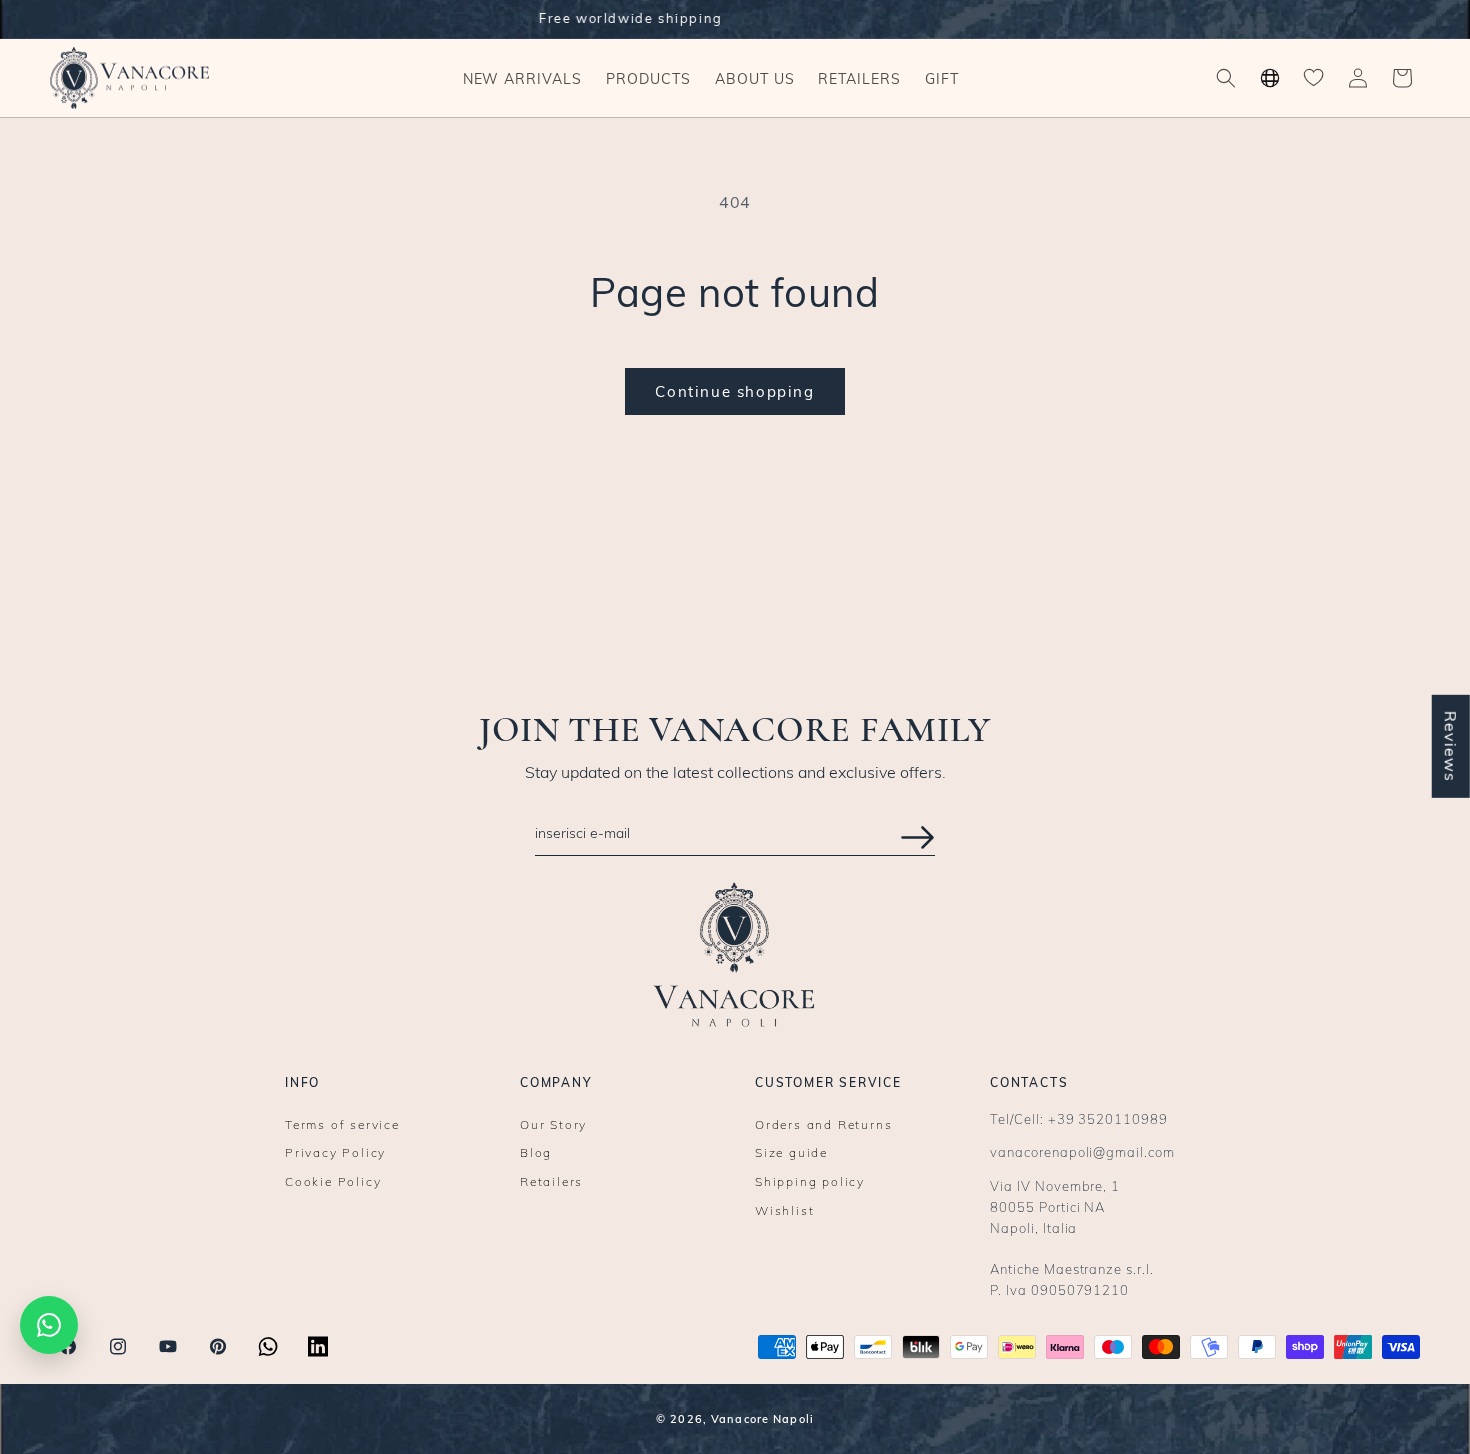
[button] (648, 78)
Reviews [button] (1451, 746)
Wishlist (784, 1211)
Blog (536, 1153)
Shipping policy (810, 1182)
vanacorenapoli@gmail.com (1082, 1152)
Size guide (791, 1153)
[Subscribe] (917, 837)
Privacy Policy (335, 1153)
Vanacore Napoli (762, 1419)
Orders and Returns (823, 1125)
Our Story (553, 1125)
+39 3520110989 (1108, 1119)
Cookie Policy (333, 1182)
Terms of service (342, 1125)
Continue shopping (734, 391)
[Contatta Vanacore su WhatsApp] (49, 1325)
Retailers (551, 1182)
